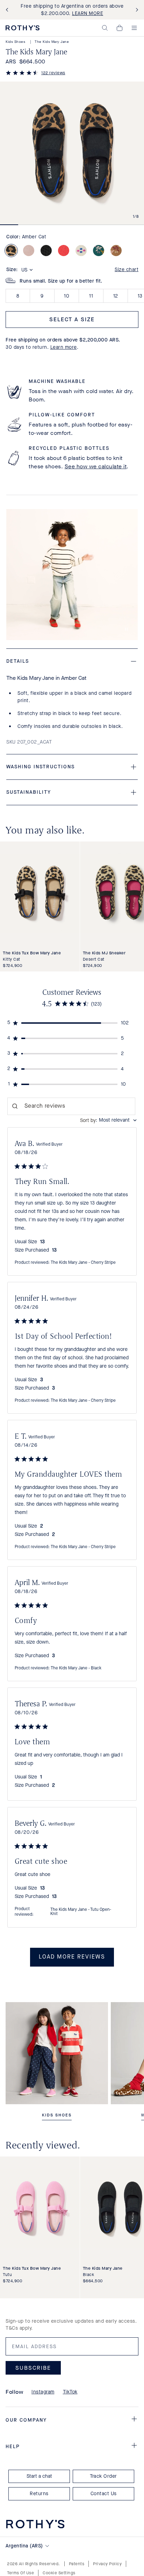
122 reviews (53, 73)
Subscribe (33, 2367)
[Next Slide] (136, 10)
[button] (105, 28)
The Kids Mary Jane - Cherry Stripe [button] (83, 1263)
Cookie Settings (59, 2573)
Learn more (64, 347)
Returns (39, 2494)
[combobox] (108, 1120)
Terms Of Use (20, 2573)
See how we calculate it (96, 466)
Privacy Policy (107, 2564)
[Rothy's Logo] (23, 28)
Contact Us (104, 2494)
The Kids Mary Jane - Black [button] (76, 1668)
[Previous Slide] (8, 10)
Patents (77, 2564)
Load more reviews (72, 1957)
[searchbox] (71, 1106)
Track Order (103, 2476)
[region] (72, 1023)
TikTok (70, 2392)
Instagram (43, 2392)
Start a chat (39, 2476)
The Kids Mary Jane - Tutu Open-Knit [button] (81, 1912)
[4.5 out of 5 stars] (22, 74)
